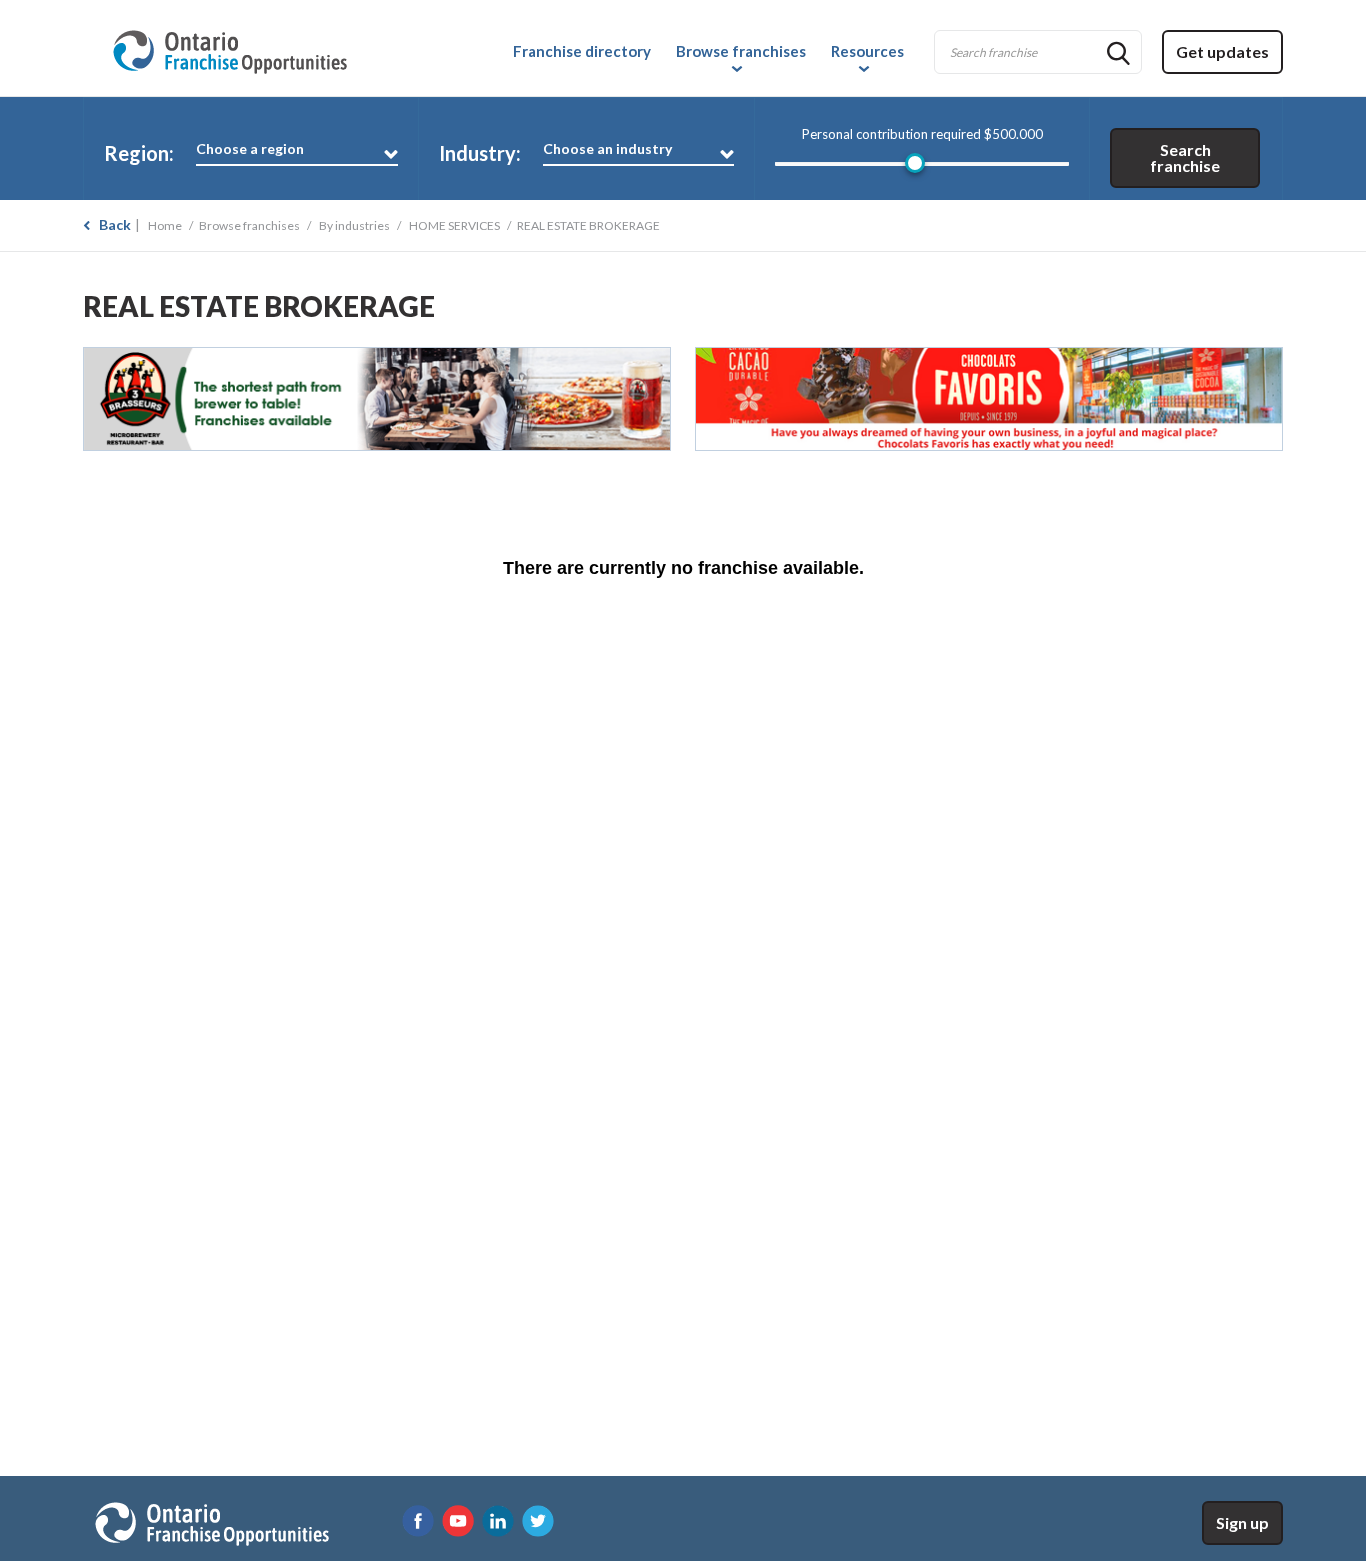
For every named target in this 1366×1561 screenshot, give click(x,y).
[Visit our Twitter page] (538, 1521)
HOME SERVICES (454, 225)
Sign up (1242, 1522)
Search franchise (1185, 157)
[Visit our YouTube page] (458, 1521)
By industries (354, 225)
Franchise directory (582, 51)
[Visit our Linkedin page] (498, 1521)
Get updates (1222, 51)
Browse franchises (741, 51)
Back (115, 224)
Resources (867, 51)
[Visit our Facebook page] (418, 1521)
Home (165, 225)
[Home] (229, 48)
